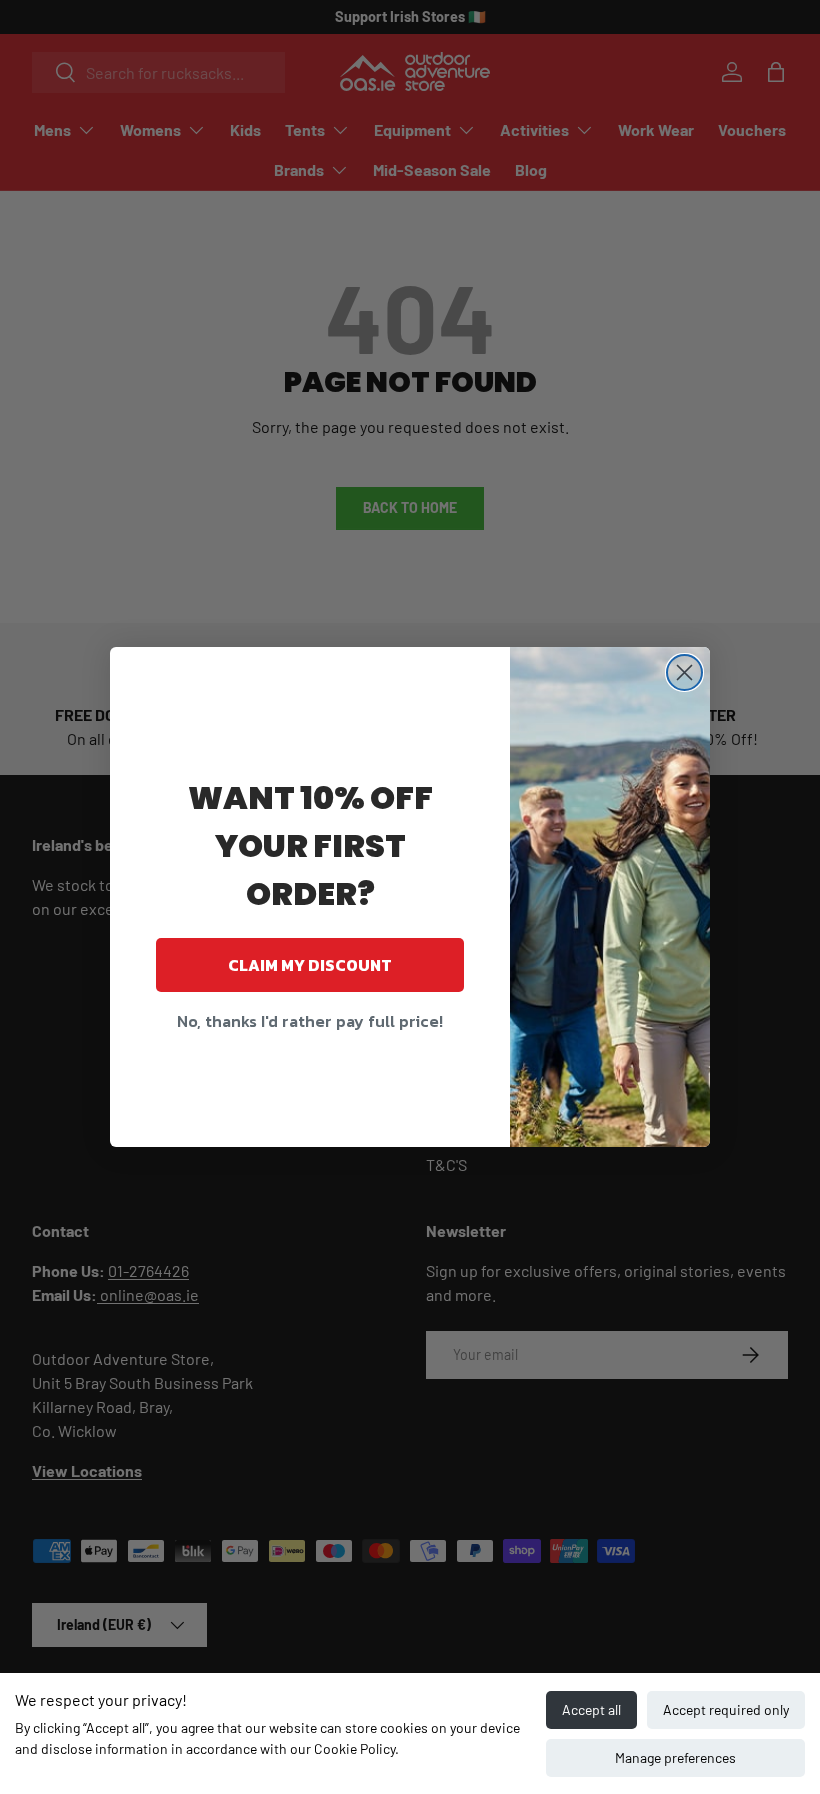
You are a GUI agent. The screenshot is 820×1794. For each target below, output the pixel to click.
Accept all (591, 1709)
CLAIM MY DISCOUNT (310, 965)
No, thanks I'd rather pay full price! (310, 1021)
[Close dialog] (684, 672)
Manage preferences (675, 1757)
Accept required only (726, 1709)
